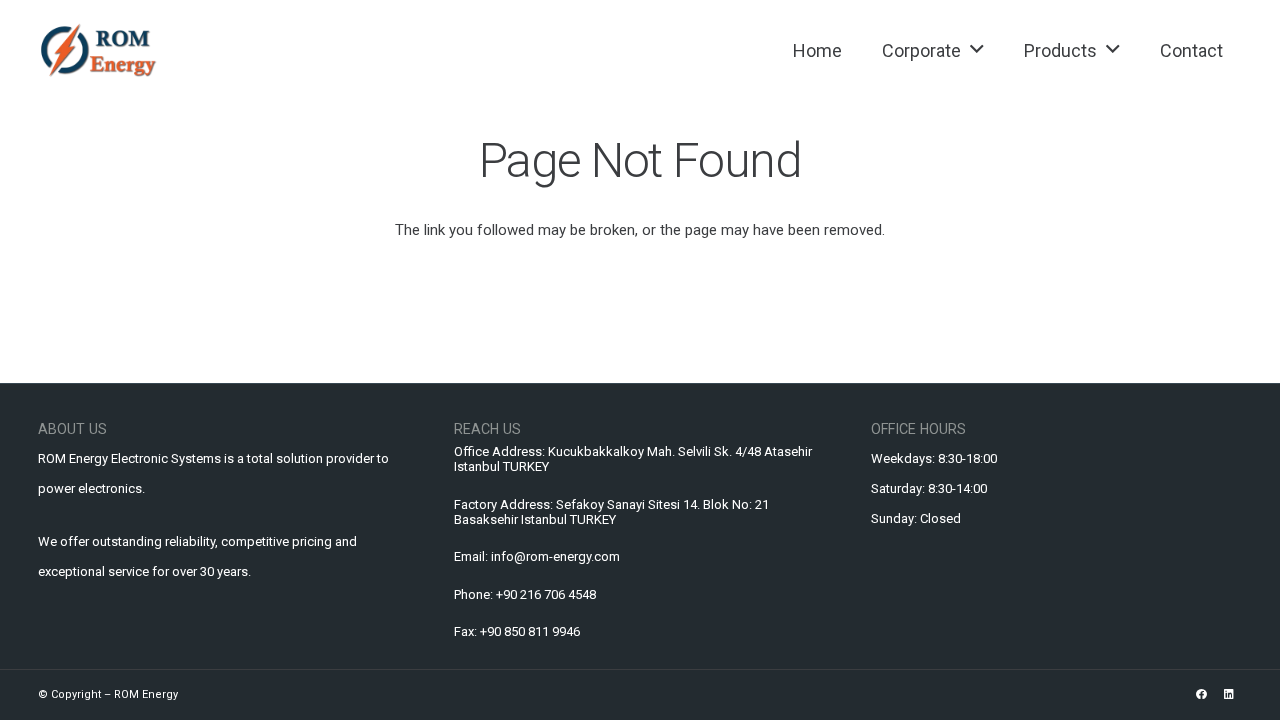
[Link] (98, 50)
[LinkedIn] (1229, 694)
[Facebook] (1202, 694)
